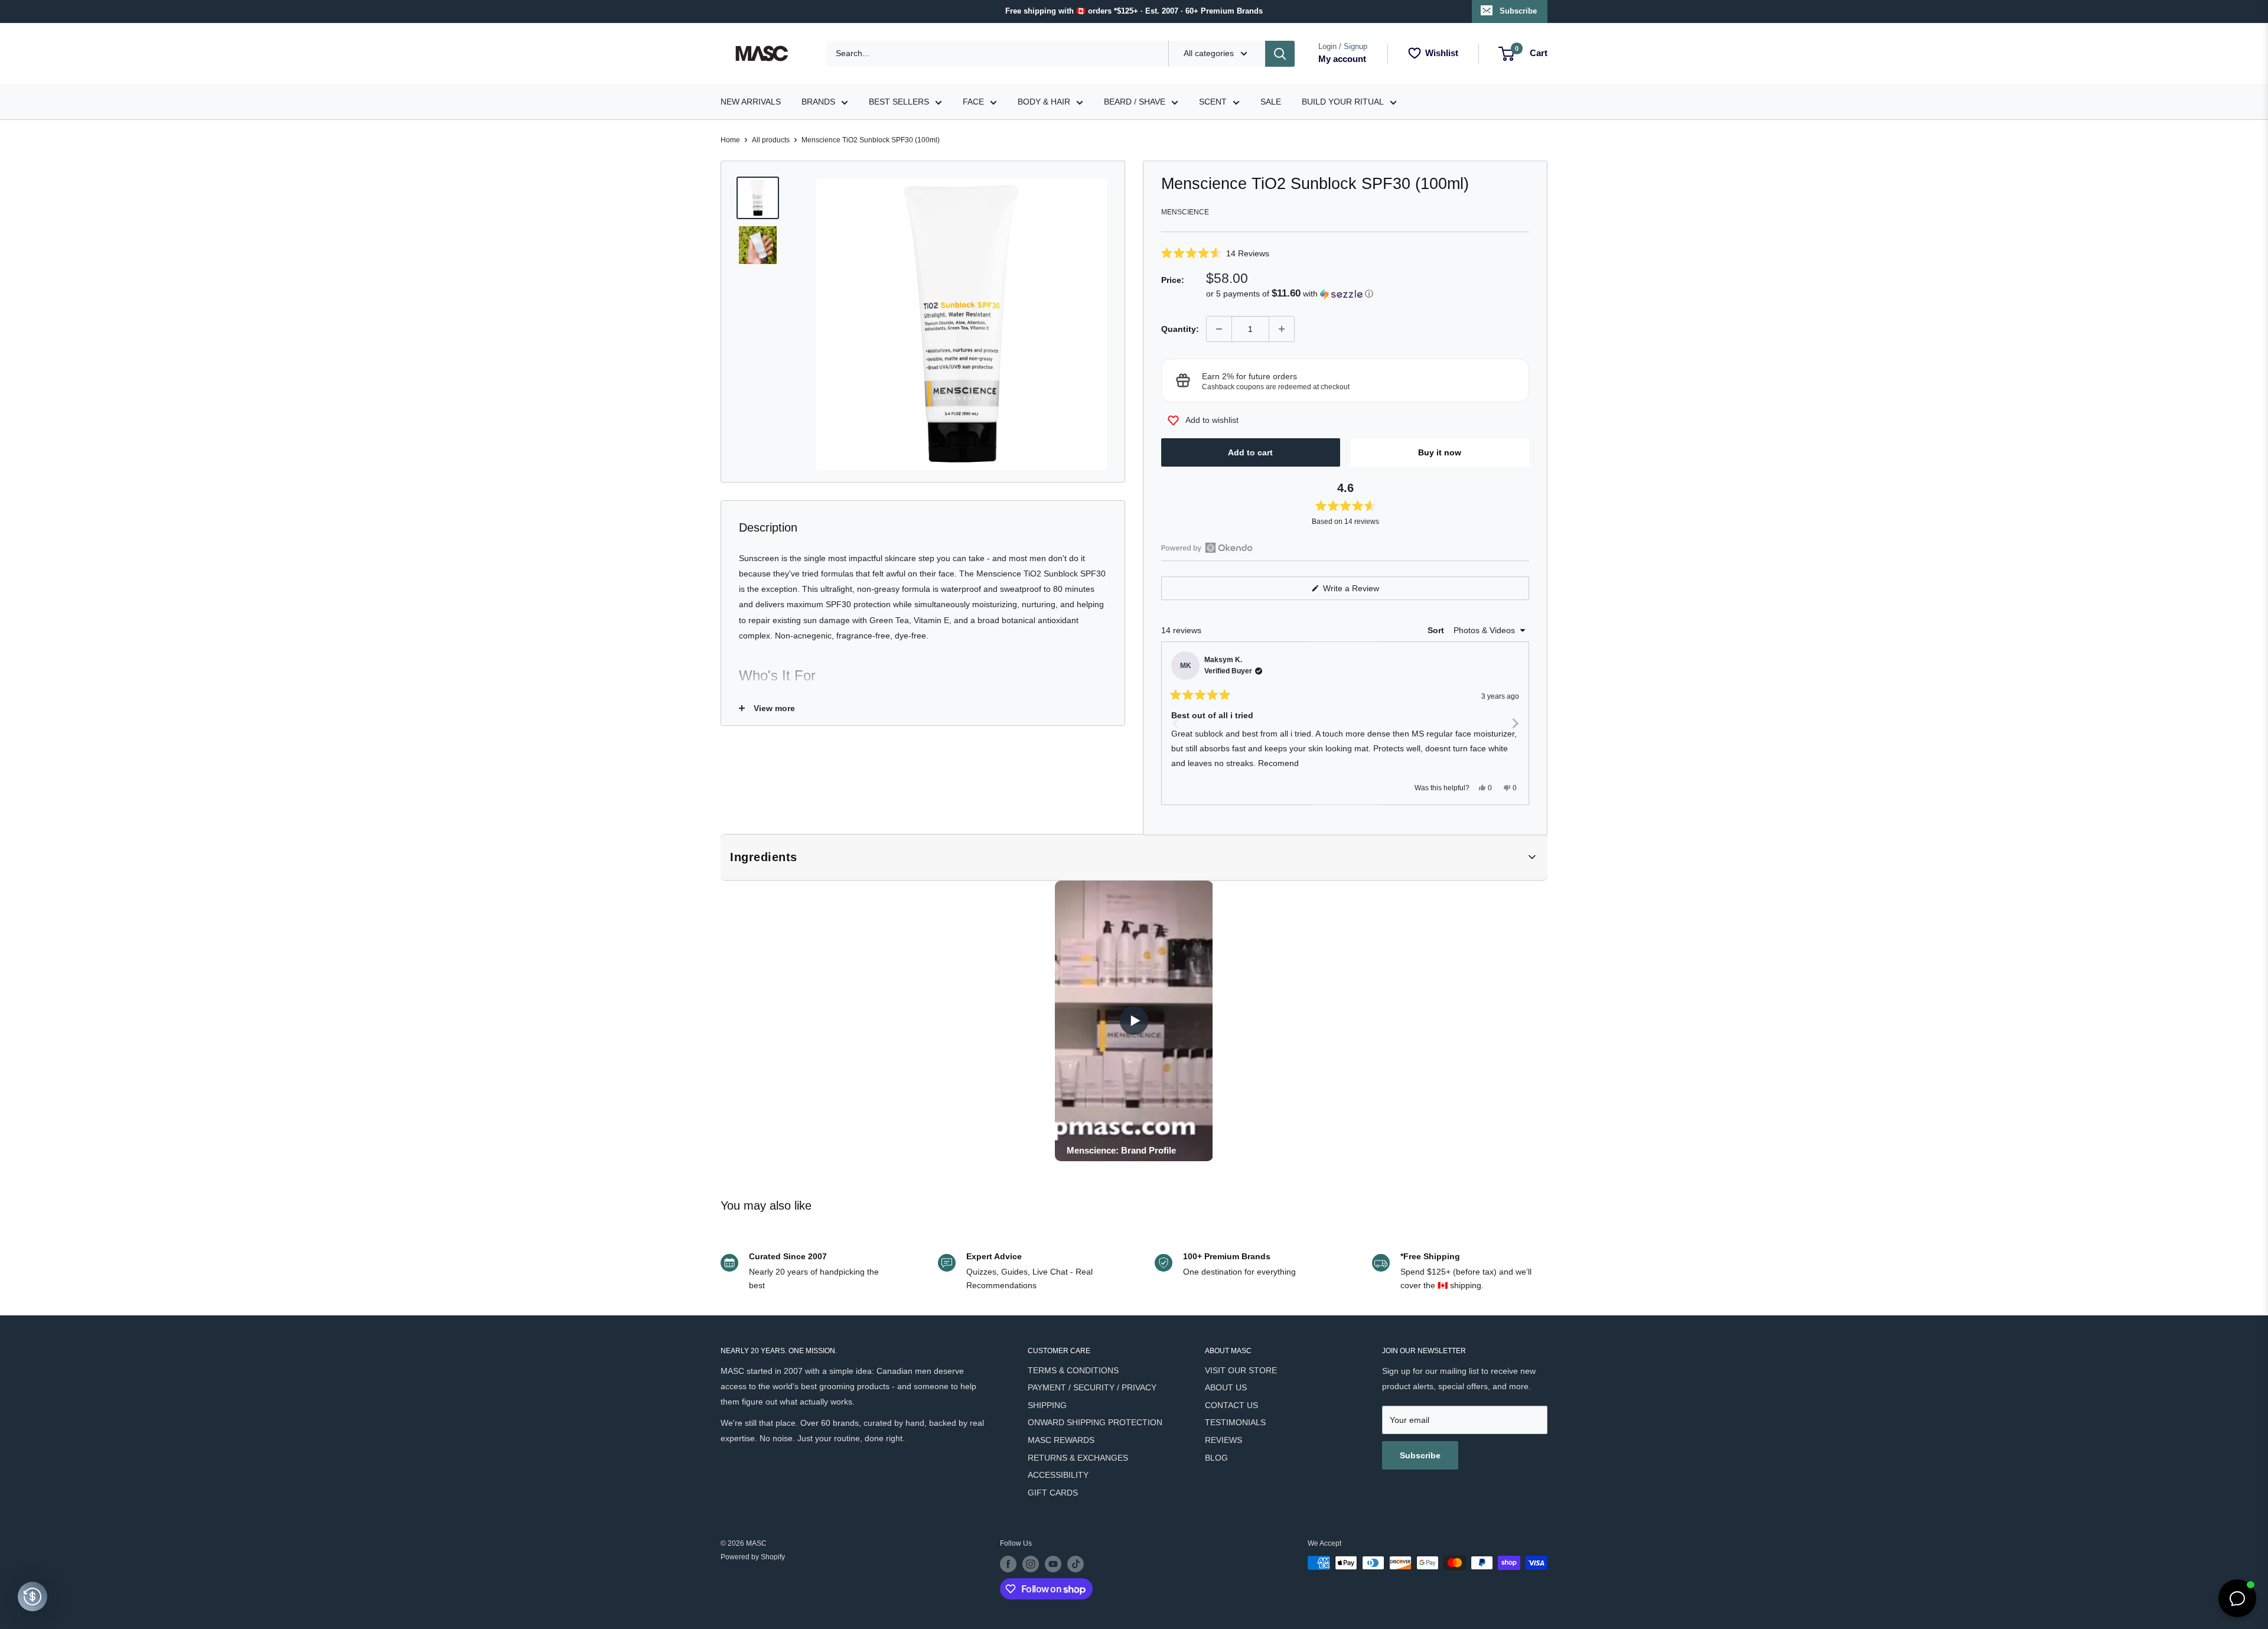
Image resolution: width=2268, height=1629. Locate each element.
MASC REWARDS (1061, 1440)
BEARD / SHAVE (1135, 102)
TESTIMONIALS (1235, 1422)
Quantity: (1180, 329)
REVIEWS (1223, 1440)
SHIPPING (1047, 1405)
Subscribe (1518, 11)
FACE (973, 102)
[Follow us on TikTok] (1076, 1564)
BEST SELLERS (899, 102)
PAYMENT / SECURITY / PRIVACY (1092, 1387)
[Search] (1280, 54)
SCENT (1213, 102)
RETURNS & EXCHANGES (1078, 1458)
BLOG (1216, 1458)
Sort (1437, 630)
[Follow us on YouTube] (1053, 1564)
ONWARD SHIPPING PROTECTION (1095, 1422)
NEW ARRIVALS (751, 102)
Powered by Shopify (753, 1557)
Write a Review (1365, 592)
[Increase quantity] (1282, 329)
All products (771, 140)
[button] (1345, 253)
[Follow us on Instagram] (1031, 1564)
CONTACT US (1231, 1405)
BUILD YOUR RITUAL (1343, 102)
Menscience (1185, 212)
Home (730, 140)
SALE (1271, 102)
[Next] (1515, 723)
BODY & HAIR (1044, 102)
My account (1342, 59)
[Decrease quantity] (1219, 329)
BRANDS (818, 102)
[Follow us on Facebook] (1008, 1564)
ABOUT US (1226, 1387)
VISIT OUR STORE (1241, 1370)
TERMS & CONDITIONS (1073, 1370)
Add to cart (1250, 452)
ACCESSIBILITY (1058, 1475)
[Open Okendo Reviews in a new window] (1207, 548)
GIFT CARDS (1053, 1493)
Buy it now (1440, 452)
